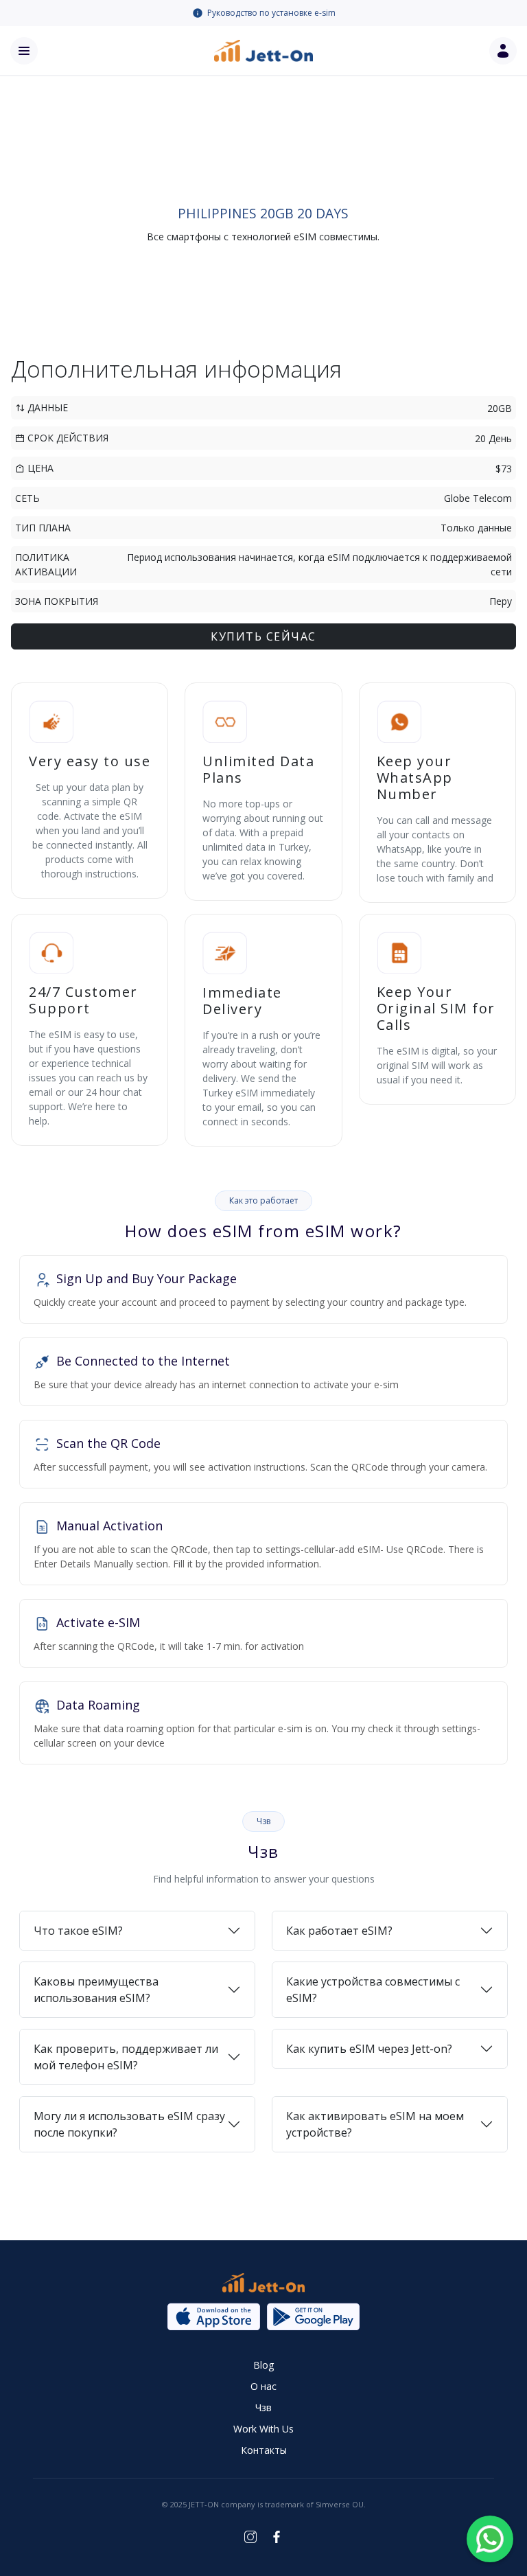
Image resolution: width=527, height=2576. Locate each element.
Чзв (263, 2407)
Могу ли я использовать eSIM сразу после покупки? (129, 2124)
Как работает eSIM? (339, 1931)
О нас (263, 2386)
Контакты (264, 2450)
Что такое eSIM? (78, 1931)
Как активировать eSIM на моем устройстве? (375, 2124)
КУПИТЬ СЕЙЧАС (263, 636)
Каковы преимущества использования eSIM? (96, 1990)
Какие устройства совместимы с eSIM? (373, 1990)
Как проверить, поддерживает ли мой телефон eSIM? (126, 2057)
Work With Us (263, 2429)
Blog (263, 2365)
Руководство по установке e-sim (271, 13)
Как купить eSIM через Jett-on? (369, 2049)
